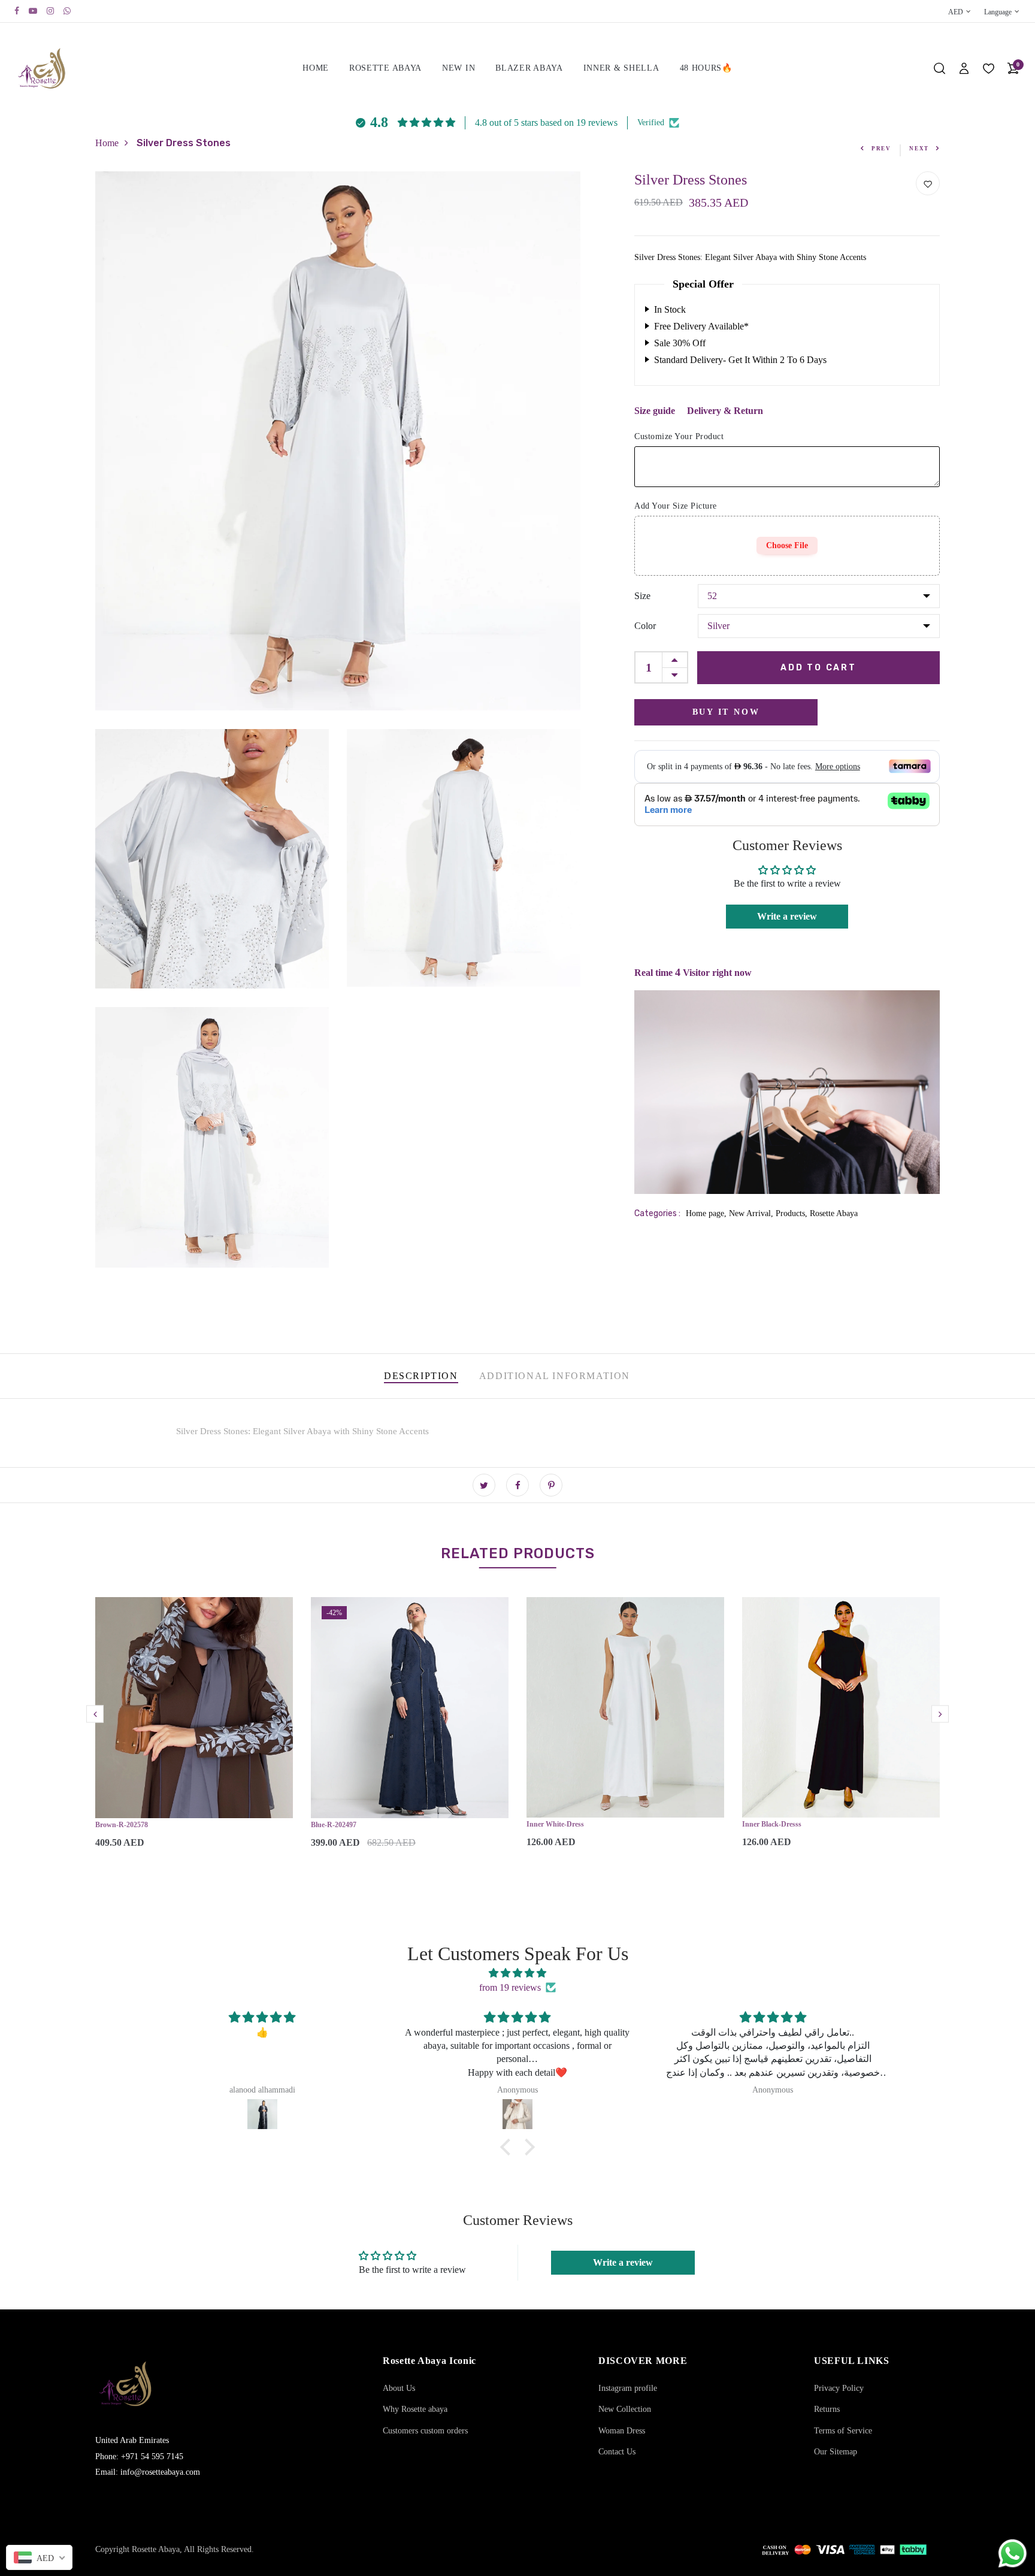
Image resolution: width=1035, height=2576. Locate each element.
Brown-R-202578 (122, 1825)
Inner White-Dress (555, 1824)
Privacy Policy (839, 2388)
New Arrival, (752, 1213)
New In (459, 68)
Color (645, 625)
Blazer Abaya (529, 68)
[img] (517, 1973)
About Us (399, 2388)
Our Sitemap (836, 2452)
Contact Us (617, 2452)
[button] (509, 2147)
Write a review (787, 916)
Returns (827, 2409)
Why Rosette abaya (415, 2409)
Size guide (655, 410)
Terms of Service (843, 2431)
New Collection (625, 2409)
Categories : (657, 1213)
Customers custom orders (425, 2431)
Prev (881, 149)
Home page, (707, 1213)
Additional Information (555, 1376)
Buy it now (726, 711)
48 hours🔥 (706, 68)
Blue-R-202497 (334, 1825)
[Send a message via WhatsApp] (1013, 2554)
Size (642, 595)
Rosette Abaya (385, 68)
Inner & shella (621, 68)
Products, (793, 1213)
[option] (194, 1733)
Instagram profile (628, 2388)
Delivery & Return (725, 410)
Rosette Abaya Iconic (429, 2361)
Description (421, 1376)
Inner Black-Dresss (772, 1824)
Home (316, 68)
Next (919, 149)
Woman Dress (622, 2431)
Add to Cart (818, 667)
